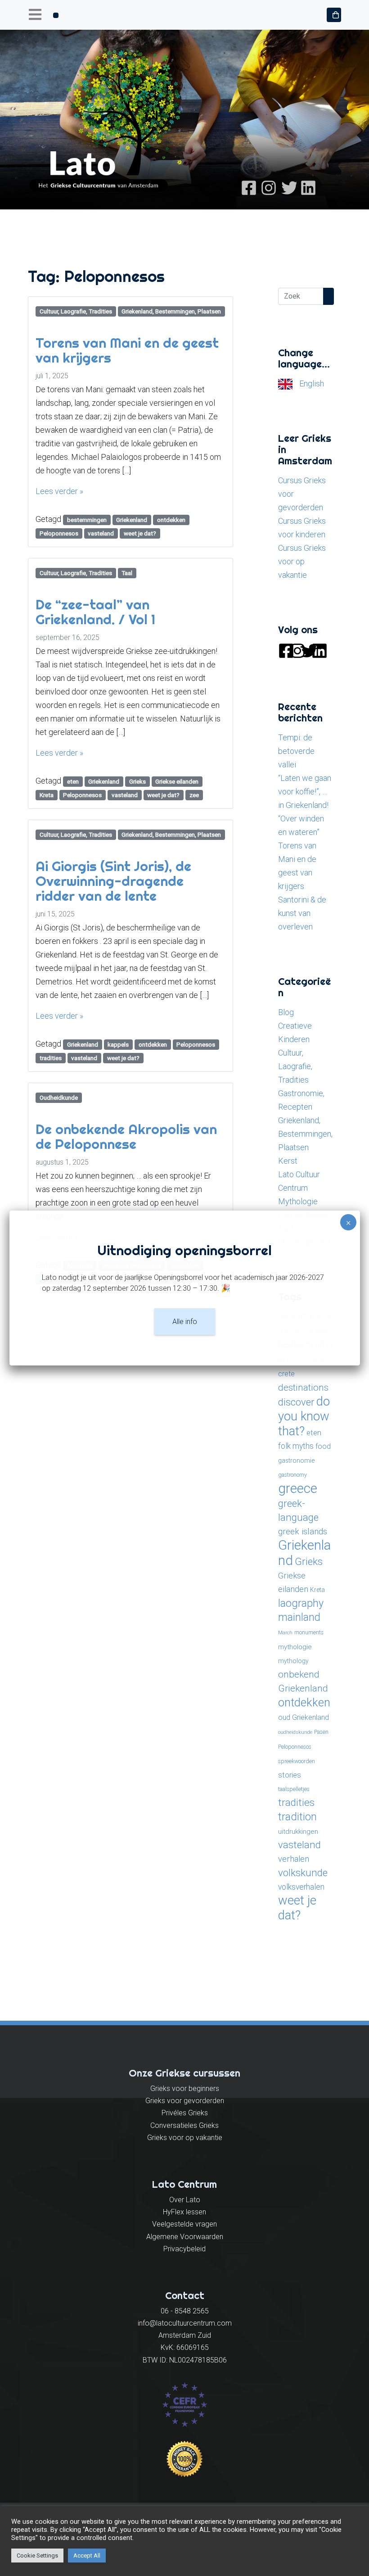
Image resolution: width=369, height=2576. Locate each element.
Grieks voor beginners (185, 2088)
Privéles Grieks (185, 2113)
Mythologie (298, 1201)
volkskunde (303, 1873)
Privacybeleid (184, 2249)
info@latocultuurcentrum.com (185, 2323)
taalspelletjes (294, 1789)
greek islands (303, 1531)
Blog (286, 1012)
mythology (293, 1661)
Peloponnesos (59, 533)
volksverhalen (301, 1887)
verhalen (294, 1859)
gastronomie (296, 1460)
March (285, 1633)
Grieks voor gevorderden (185, 2101)
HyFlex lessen (184, 2212)
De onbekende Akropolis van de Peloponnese (126, 1136)
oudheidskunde (295, 1732)
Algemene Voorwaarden (185, 2237)
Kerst (288, 1161)
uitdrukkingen (298, 1832)
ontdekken (171, 520)
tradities (51, 1058)
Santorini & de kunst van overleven (302, 913)
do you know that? (304, 1416)
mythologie (295, 1647)
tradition (297, 1817)
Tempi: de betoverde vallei (296, 751)
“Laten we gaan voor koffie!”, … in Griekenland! (305, 791)
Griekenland (132, 520)
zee (194, 795)
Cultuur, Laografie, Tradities (76, 311)
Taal (127, 573)
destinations (303, 1387)
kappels (118, 1044)
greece (298, 1488)
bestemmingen (87, 520)
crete (286, 1374)
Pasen (321, 1732)
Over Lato (185, 2200)
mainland (299, 1617)
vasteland (101, 533)
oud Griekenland (304, 1717)
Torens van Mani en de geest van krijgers (127, 350)
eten (73, 781)
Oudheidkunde (59, 1098)
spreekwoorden (297, 1761)
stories (290, 1775)
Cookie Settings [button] (37, 2556)
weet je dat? (140, 533)
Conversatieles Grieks (184, 2125)
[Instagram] (269, 187)
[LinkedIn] (308, 187)
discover (296, 1402)
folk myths (296, 1446)
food (323, 1446)
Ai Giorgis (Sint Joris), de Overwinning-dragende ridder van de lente (113, 881)
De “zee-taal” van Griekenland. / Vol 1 (95, 612)
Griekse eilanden (177, 781)
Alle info (185, 1322)
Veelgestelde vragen (184, 2224)
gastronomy (292, 1475)
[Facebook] (249, 187)
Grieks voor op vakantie (185, 2138)
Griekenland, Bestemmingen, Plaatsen (171, 311)
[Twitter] (288, 187)
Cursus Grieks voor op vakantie (302, 561)
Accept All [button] (87, 2556)
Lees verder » (59, 491)
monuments (309, 1633)
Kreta (47, 795)
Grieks (137, 781)
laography (301, 1603)
